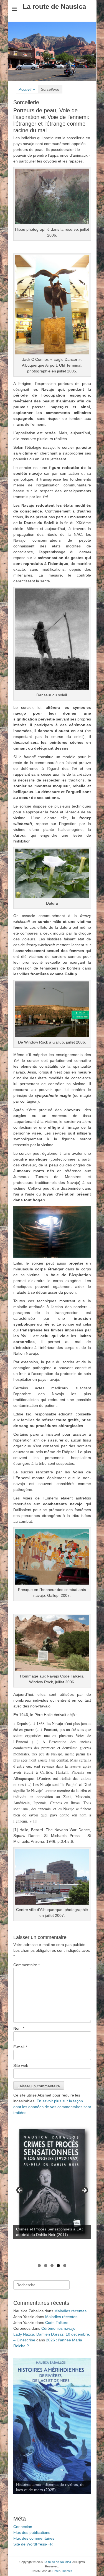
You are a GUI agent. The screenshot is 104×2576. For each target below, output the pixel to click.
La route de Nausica (54, 7)
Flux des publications (32, 2532)
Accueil (27, 89)
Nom (19, 2028)
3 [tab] (52, 2266)
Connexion (23, 2527)
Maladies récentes (70, 2311)
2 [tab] (46, 2266)
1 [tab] (39, 2266)
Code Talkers (57, 2323)
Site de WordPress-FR (33, 2544)
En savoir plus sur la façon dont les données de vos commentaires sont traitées (52, 2107)
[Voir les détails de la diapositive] (52, 2181)
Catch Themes (62, 2571)
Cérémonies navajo (58, 2328)
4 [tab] (58, 2266)
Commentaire (26, 1965)
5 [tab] (65, 2266)
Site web (21, 2065)
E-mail (20, 2047)
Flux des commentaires (34, 2538)
